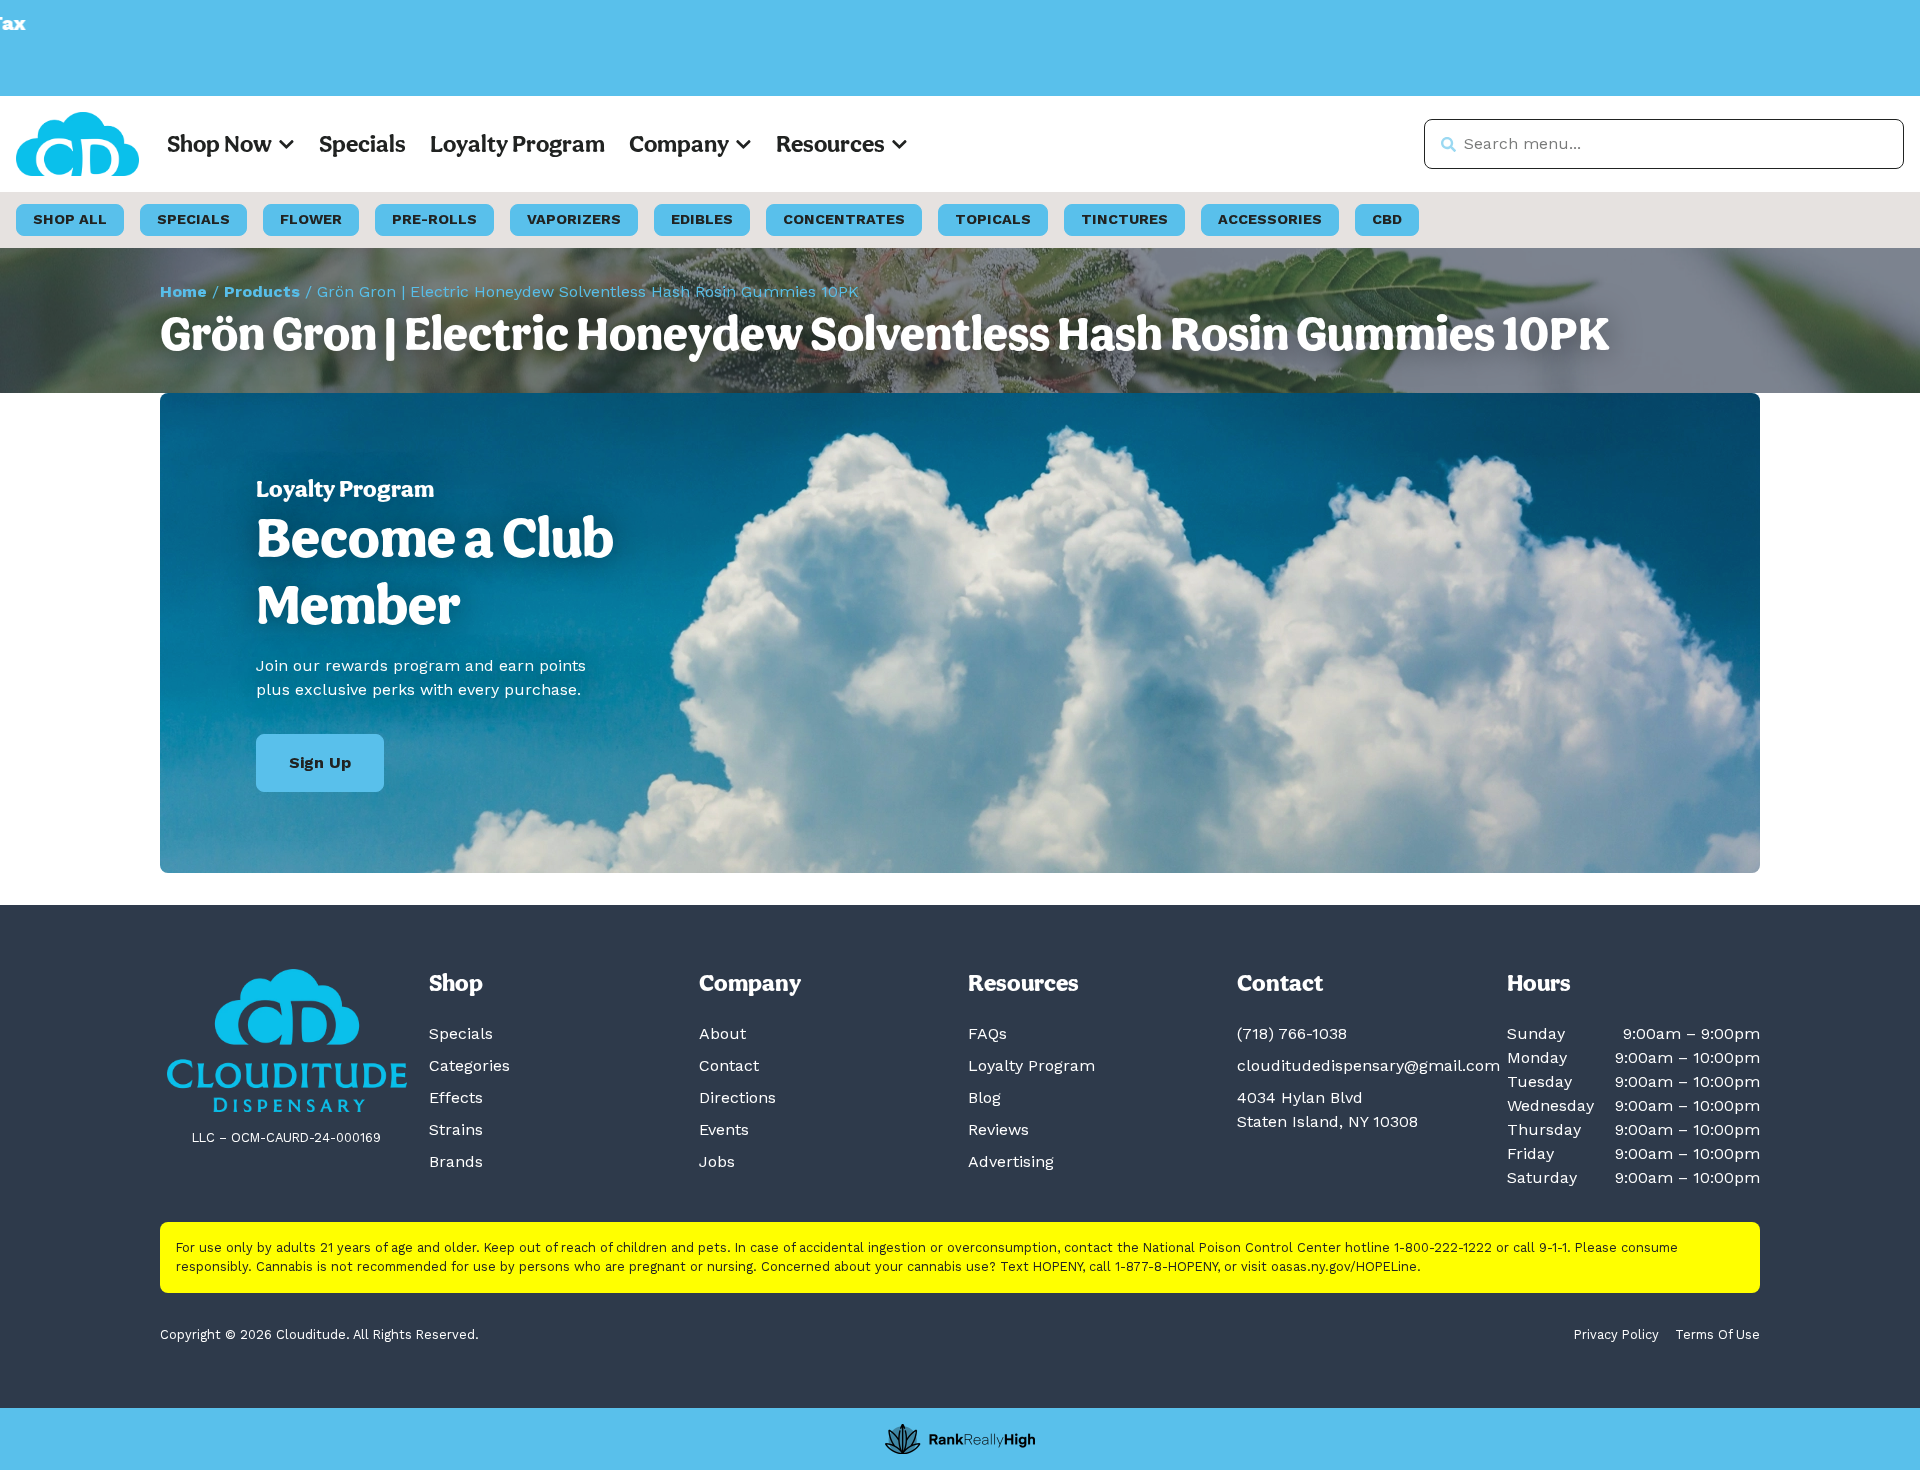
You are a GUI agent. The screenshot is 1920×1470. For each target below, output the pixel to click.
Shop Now (219, 143)
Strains (456, 1129)
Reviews (998, 1129)
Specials (362, 143)
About (722, 1033)
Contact (729, 1065)
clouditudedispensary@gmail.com (1368, 1065)
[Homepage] (287, 1040)
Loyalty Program (517, 143)
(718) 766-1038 (1292, 1033)
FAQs (987, 1033)
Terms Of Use (1717, 1334)
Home (183, 291)
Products (262, 291)
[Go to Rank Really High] (960, 1439)
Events (724, 1129)
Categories (469, 1065)
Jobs (717, 1161)
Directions (737, 1097)
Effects (456, 1097)
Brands (456, 1161)
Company (679, 143)
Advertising (1011, 1161)
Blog (984, 1097)
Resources (830, 143)
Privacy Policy (1616, 1334)
